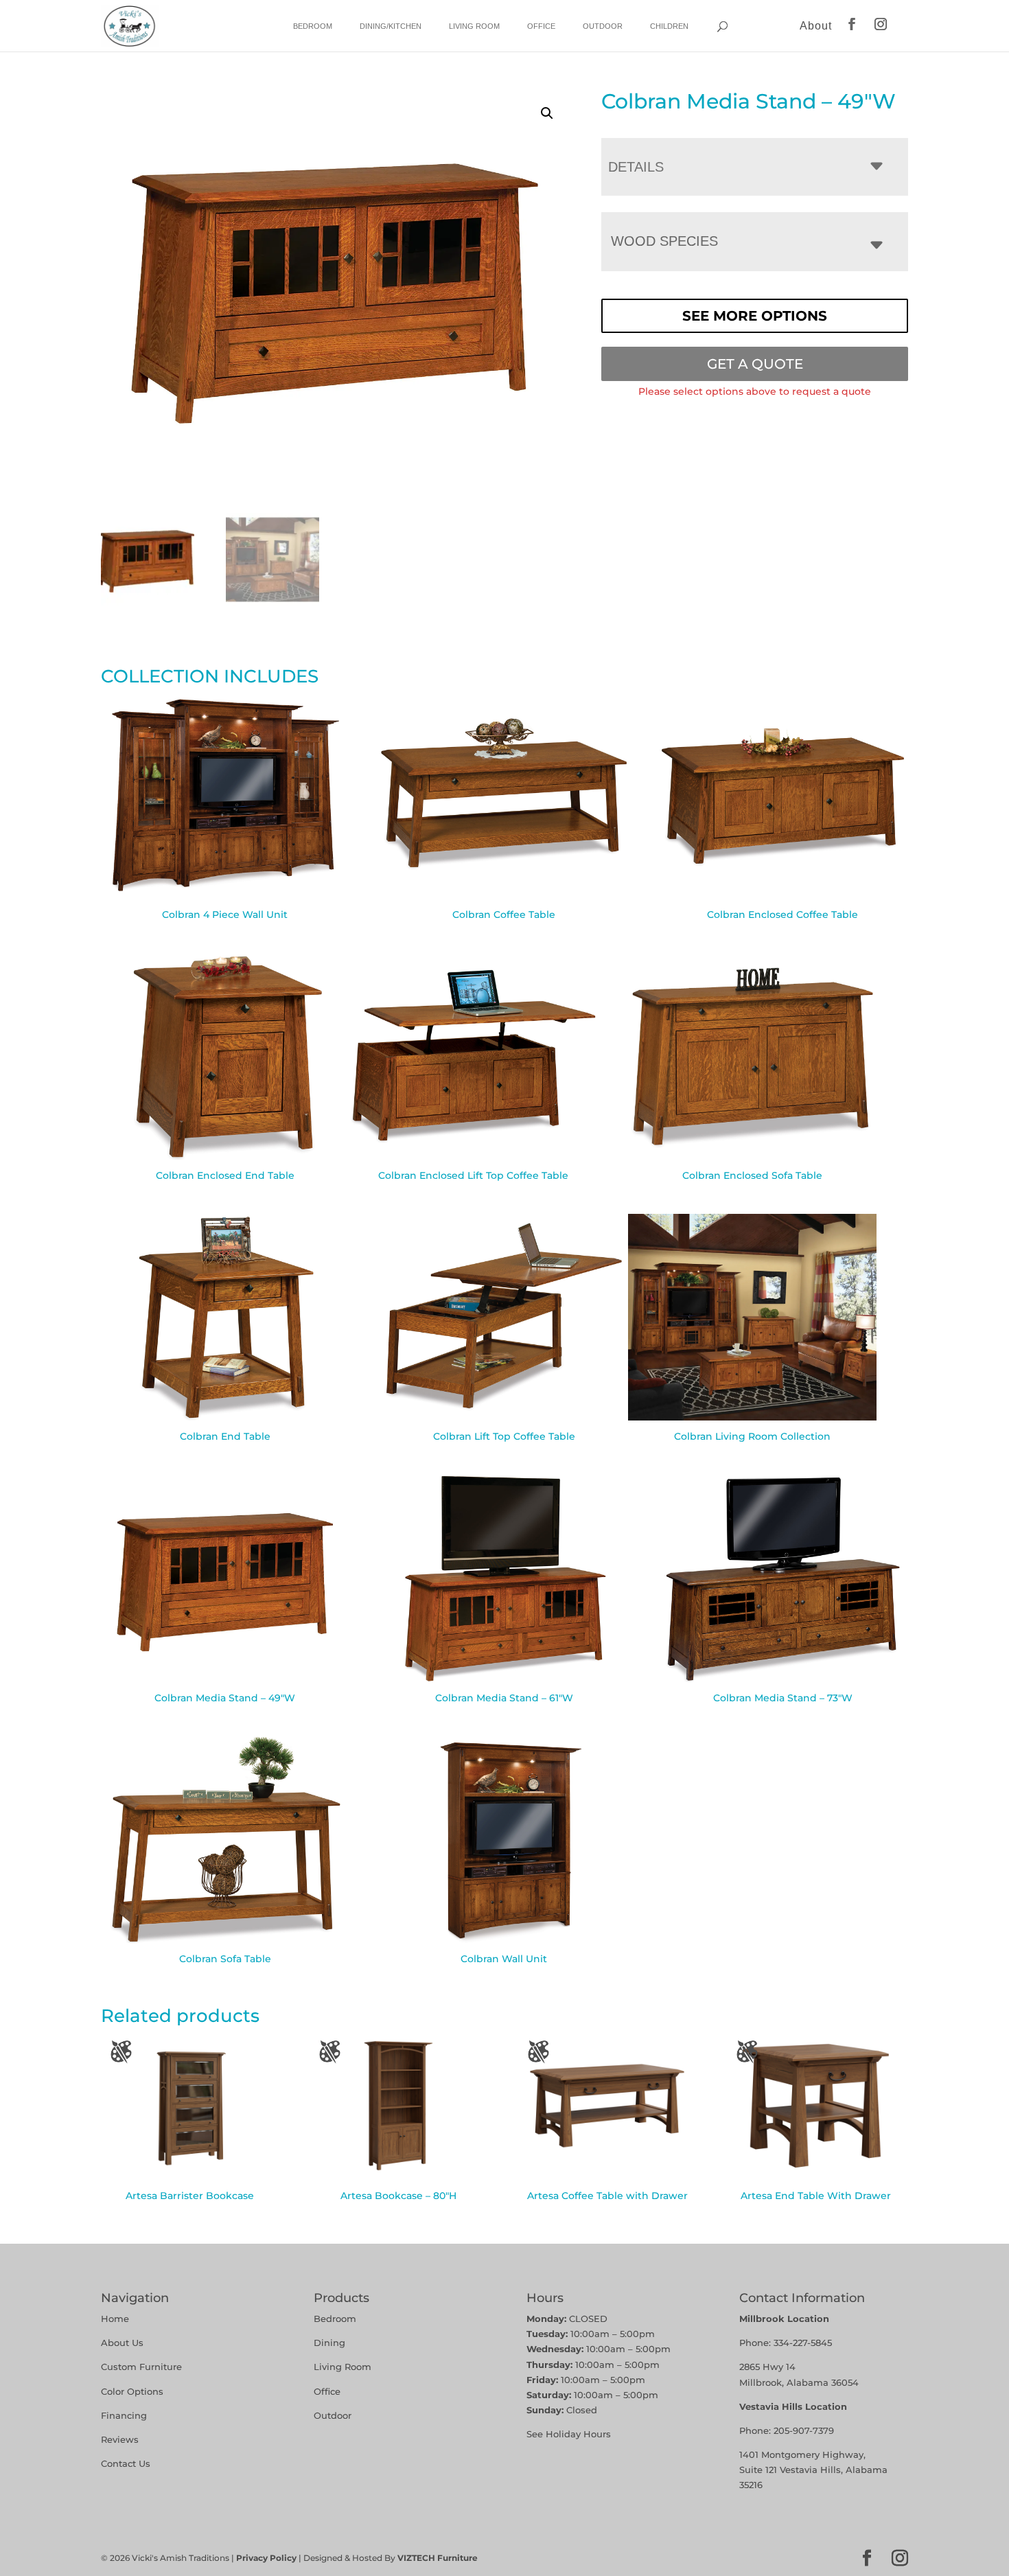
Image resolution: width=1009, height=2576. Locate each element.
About (816, 26)
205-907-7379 (804, 2430)
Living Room (474, 26)
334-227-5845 (803, 2343)
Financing (124, 2415)
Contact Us (126, 2463)
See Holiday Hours (569, 2434)
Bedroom (313, 26)
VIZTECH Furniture (438, 2558)
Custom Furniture (141, 2367)
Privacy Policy (266, 2558)
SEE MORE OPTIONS (755, 316)
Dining (331, 2343)
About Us (122, 2343)
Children (669, 26)
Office (541, 26)
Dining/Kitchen (391, 26)
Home (115, 2319)
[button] (547, 113)
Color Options (132, 2391)
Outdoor (603, 26)
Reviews (120, 2439)
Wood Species (664, 241)
